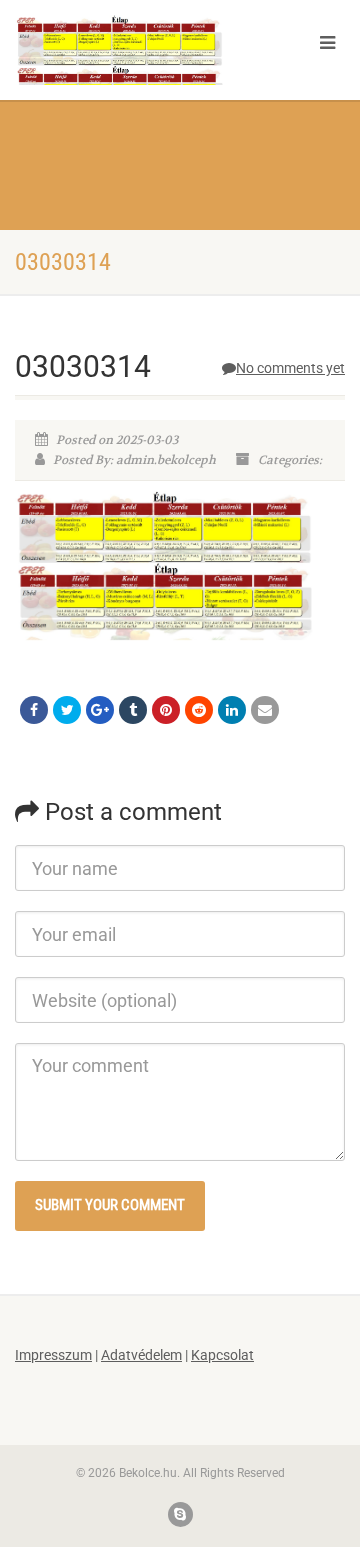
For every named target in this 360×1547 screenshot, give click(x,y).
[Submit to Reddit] (199, 710)
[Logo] (120, 69)
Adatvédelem (141, 1355)
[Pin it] (166, 710)
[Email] (265, 710)
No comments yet (290, 368)
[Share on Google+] (100, 710)
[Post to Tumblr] (133, 710)
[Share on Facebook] (34, 710)
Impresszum (53, 1355)
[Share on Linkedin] (232, 710)
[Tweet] (67, 710)
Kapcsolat (222, 1355)
